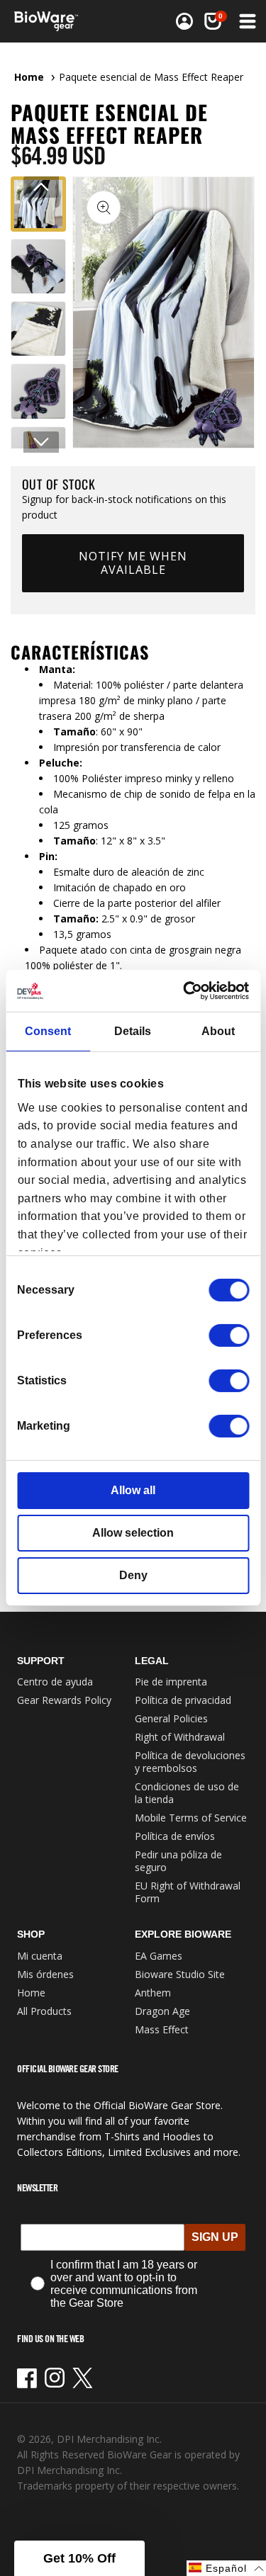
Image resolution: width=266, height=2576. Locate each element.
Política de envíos (175, 1836)
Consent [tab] (48, 1031)
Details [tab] (133, 1031)
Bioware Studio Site (180, 1974)
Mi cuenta (40, 1956)
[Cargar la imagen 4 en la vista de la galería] (38, 391)
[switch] (229, 1335)
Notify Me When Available (133, 563)
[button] (246, 21)
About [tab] (218, 1031)
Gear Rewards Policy (64, 1700)
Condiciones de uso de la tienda (187, 1793)
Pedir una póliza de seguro (178, 1861)
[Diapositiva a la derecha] (41, 442)
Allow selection (133, 1533)
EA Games (159, 1956)
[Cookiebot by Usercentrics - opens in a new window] (189, 991)
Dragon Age (162, 2011)
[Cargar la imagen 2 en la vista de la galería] (38, 266)
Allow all (133, 1490)
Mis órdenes (45, 1974)
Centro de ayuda (55, 1682)
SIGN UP (215, 2237)
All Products (44, 2011)
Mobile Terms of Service (191, 1818)
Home (29, 77)
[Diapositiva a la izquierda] (41, 187)
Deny (133, 1575)
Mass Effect (162, 2029)
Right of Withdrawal (180, 1737)
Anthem (153, 1993)
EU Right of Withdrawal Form (188, 1892)
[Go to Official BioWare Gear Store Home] (50, 21)
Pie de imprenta (171, 1682)
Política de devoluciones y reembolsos (190, 1762)
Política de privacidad (183, 1700)
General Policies (171, 1718)
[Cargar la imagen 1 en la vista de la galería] (38, 204)
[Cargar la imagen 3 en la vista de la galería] (38, 329)
